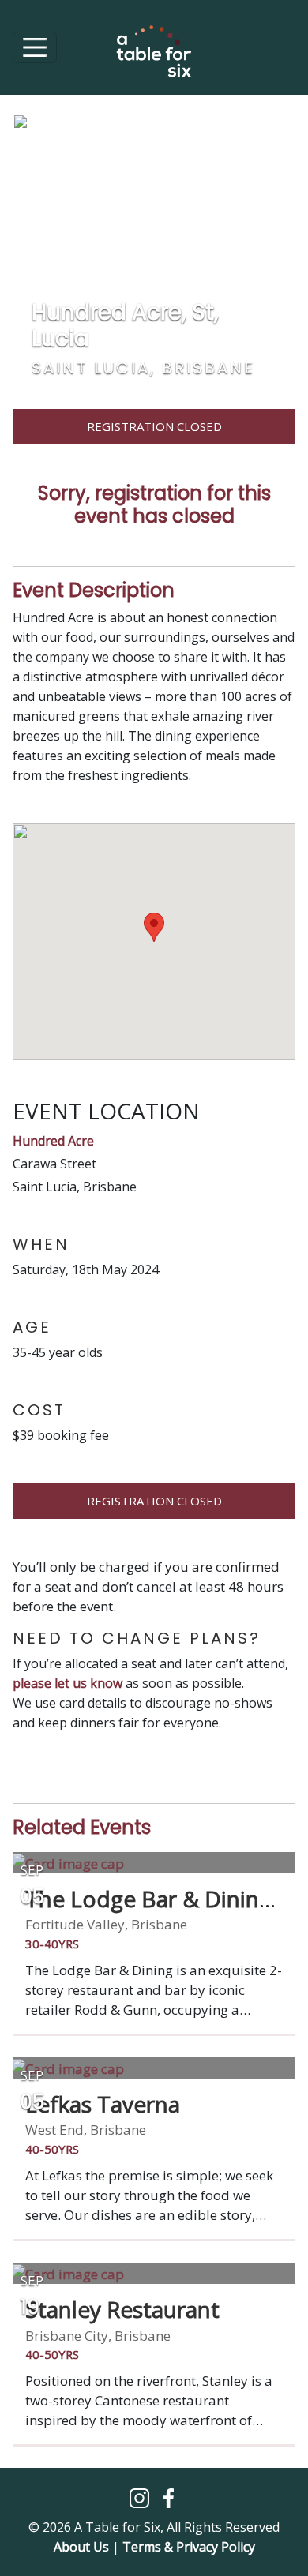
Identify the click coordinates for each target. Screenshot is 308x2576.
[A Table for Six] (154, 59)
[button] (141, 2497)
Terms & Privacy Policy (189, 2547)
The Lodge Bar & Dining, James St (151, 1912)
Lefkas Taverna (103, 2104)
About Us (81, 2547)
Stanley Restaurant (122, 2309)
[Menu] (35, 47)
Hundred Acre (53, 1141)
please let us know (68, 1683)
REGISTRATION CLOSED (154, 1501)
